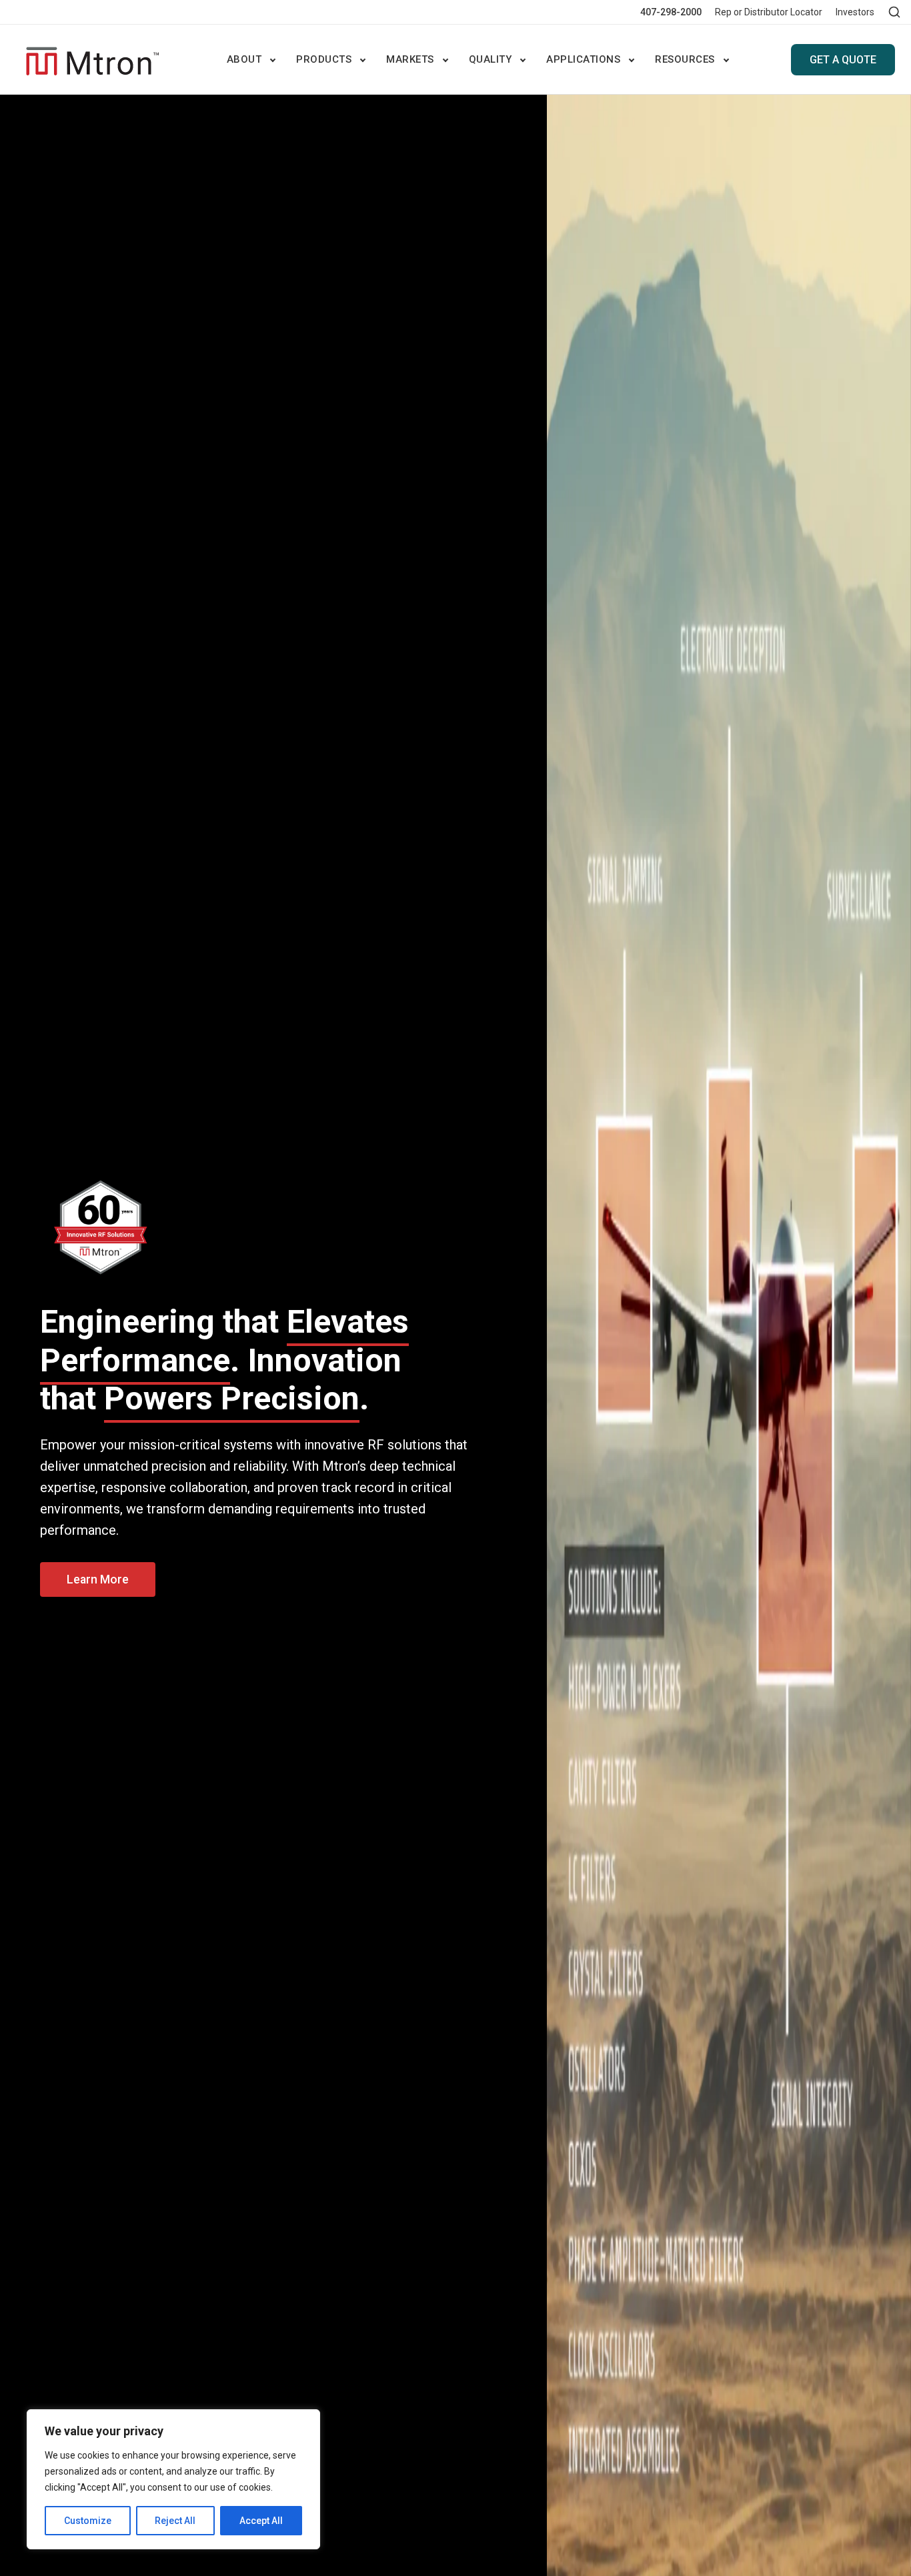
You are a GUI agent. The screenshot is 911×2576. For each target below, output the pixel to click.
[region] (173, 2479)
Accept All (261, 2521)
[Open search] (894, 12)
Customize (88, 2521)
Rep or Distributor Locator (769, 12)
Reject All (175, 2521)
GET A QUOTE (843, 60)
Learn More (98, 1579)
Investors (855, 12)
